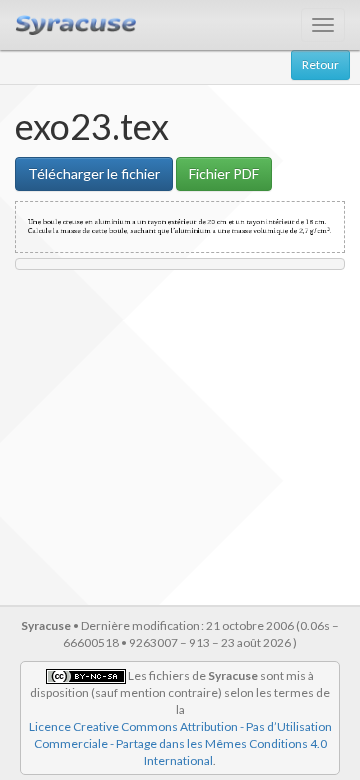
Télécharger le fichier (94, 173)
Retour (320, 64)
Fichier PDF (224, 173)
